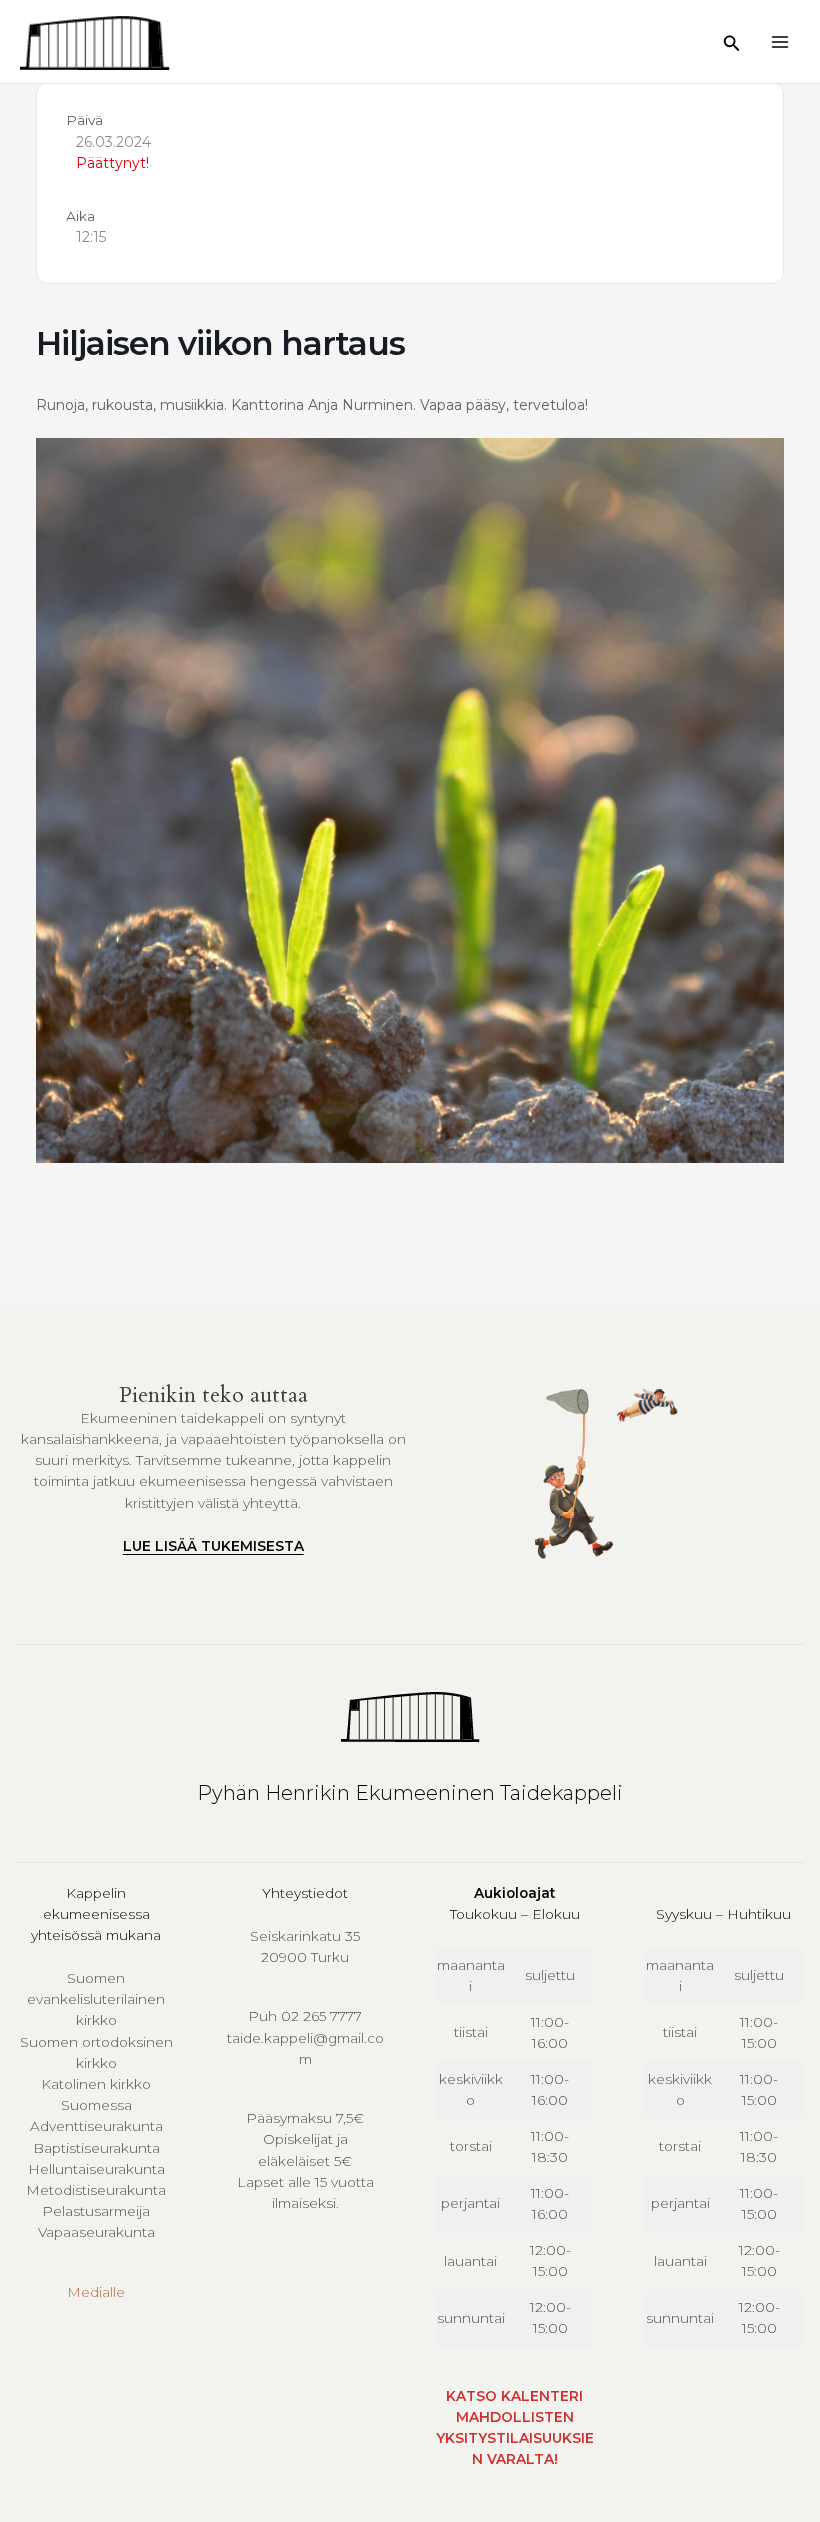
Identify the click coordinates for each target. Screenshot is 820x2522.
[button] (732, 44)
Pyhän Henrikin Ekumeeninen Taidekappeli (410, 1793)
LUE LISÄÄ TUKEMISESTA (213, 1546)
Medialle (96, 2292)
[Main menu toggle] (780, 41)
